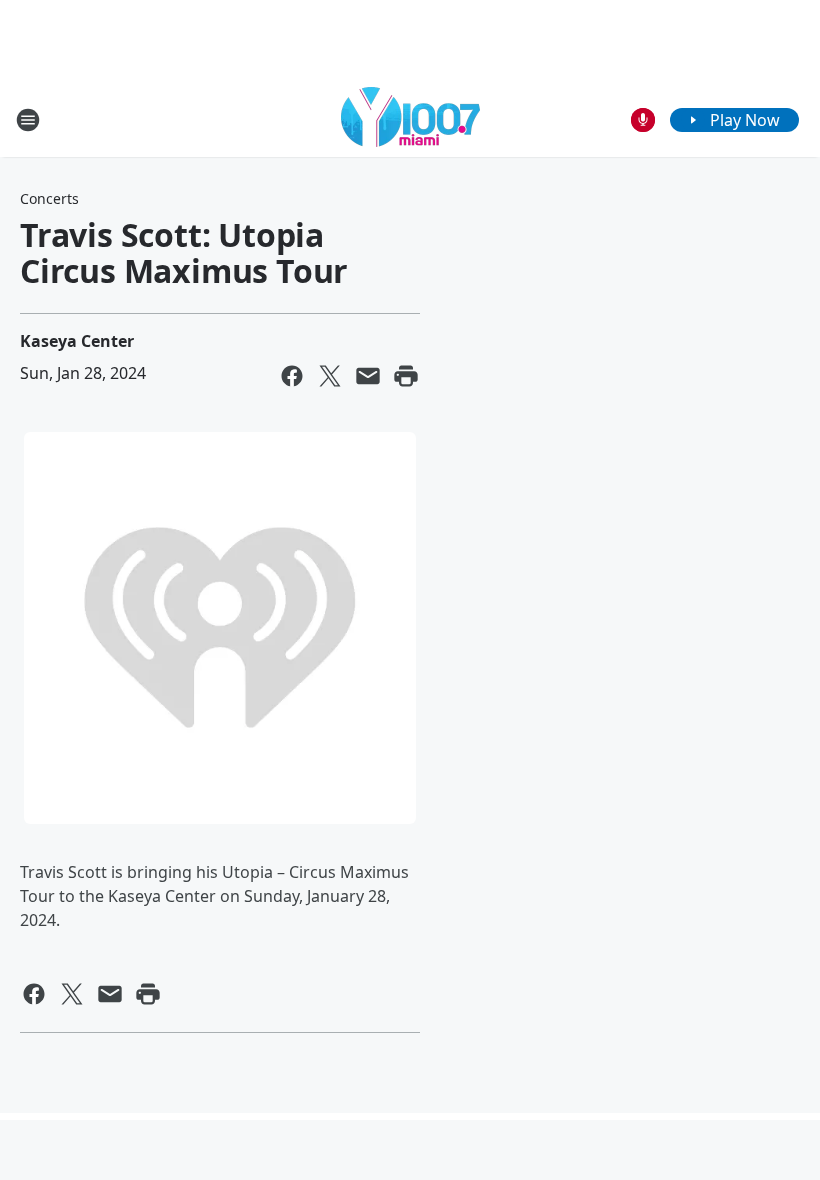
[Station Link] (410, 119)
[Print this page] (406, 376)
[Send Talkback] (643, 120)
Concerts (49, 198)
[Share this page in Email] (368, 376)
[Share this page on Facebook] (292, 376)
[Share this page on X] (330, 376)
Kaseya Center (77, 341)
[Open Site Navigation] (28, 120)
